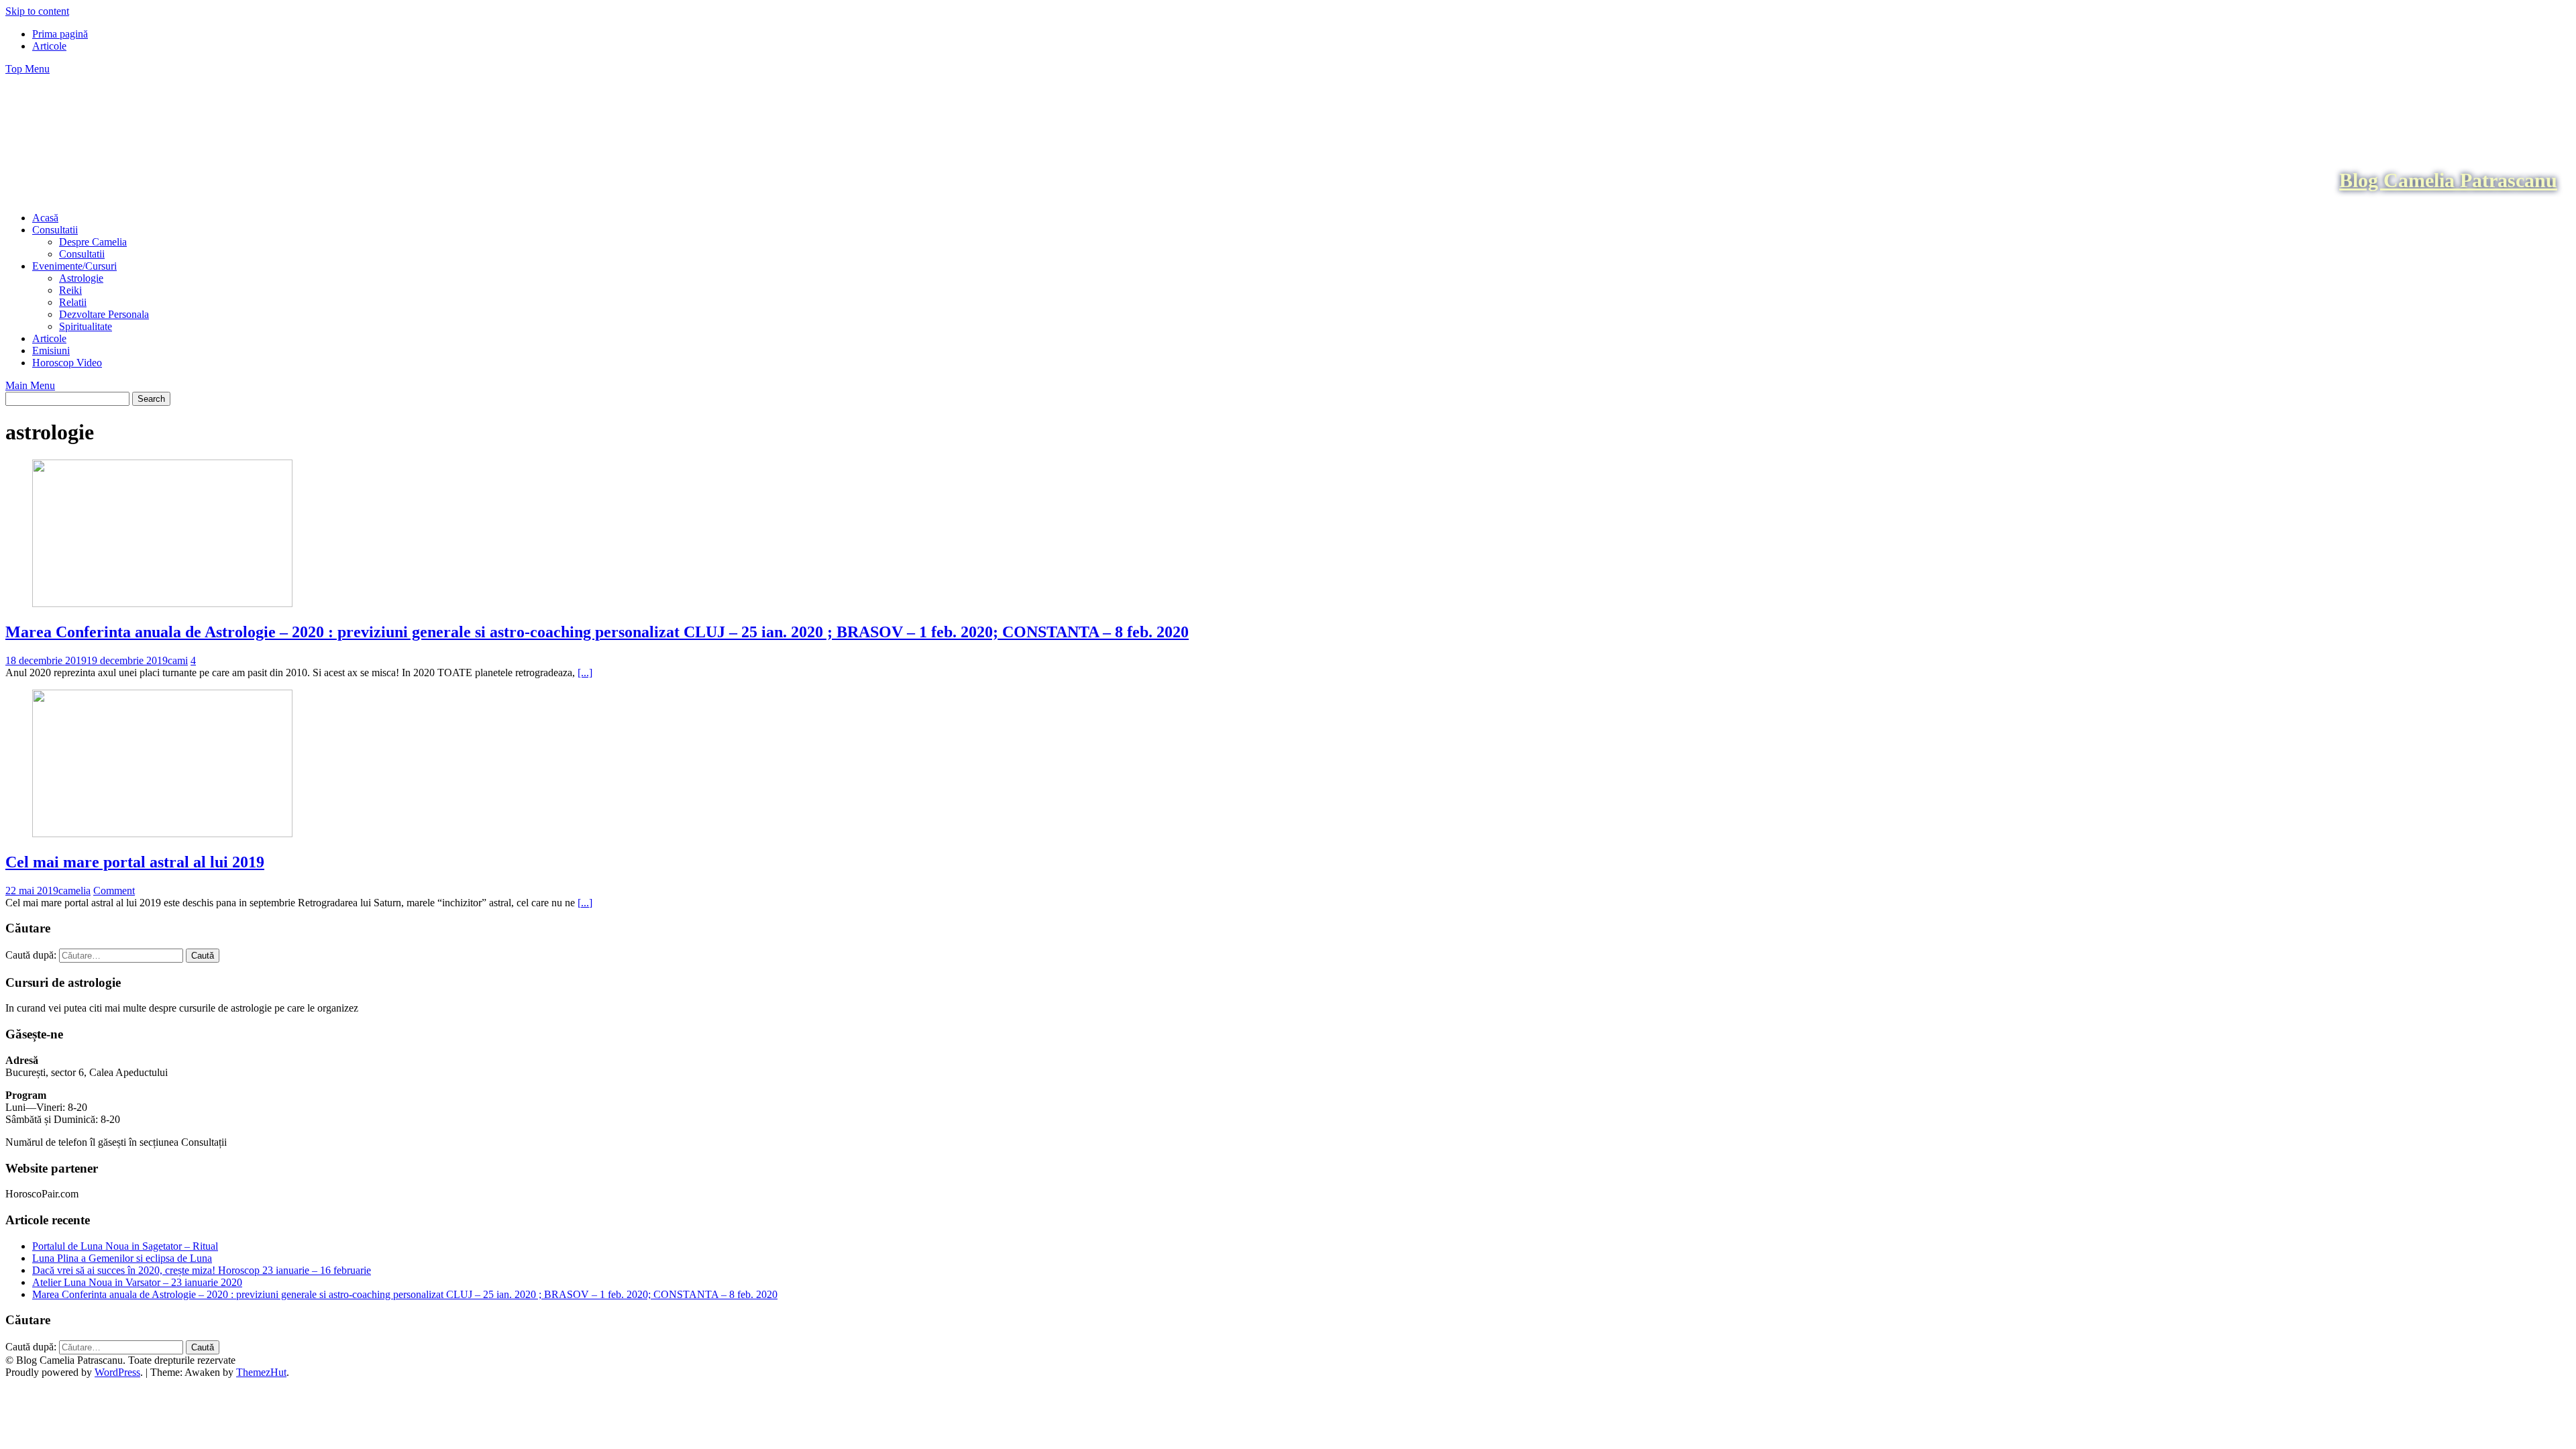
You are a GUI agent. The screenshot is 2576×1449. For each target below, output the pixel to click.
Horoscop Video (67, 363)
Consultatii (55, 230)
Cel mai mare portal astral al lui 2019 (135, 862)
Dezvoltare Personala (104, 314)
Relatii (73, 302)
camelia (74, 891)
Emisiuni (51, 351)
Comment (114, 891)
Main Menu (30, 385)
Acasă (45, 218)
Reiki (70, 290)
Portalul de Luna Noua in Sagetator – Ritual (125, 1246)
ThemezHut (261, 1372)
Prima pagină (60, 34)
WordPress (117, 1372)
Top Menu (28, 69)
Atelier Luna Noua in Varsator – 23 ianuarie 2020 (137, 1282)
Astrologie (81, 278)
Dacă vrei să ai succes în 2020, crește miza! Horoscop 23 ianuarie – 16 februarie (202, 1270)
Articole (49, 46)
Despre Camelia (93, 242)
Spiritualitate (86, 326)
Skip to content (37, 11)
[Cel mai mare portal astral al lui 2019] (162, 834)
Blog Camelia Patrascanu (2448, 180)
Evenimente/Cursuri (74, 266)
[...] (585, 673)
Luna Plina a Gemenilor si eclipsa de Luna (122, 1258)
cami (178, 660)
